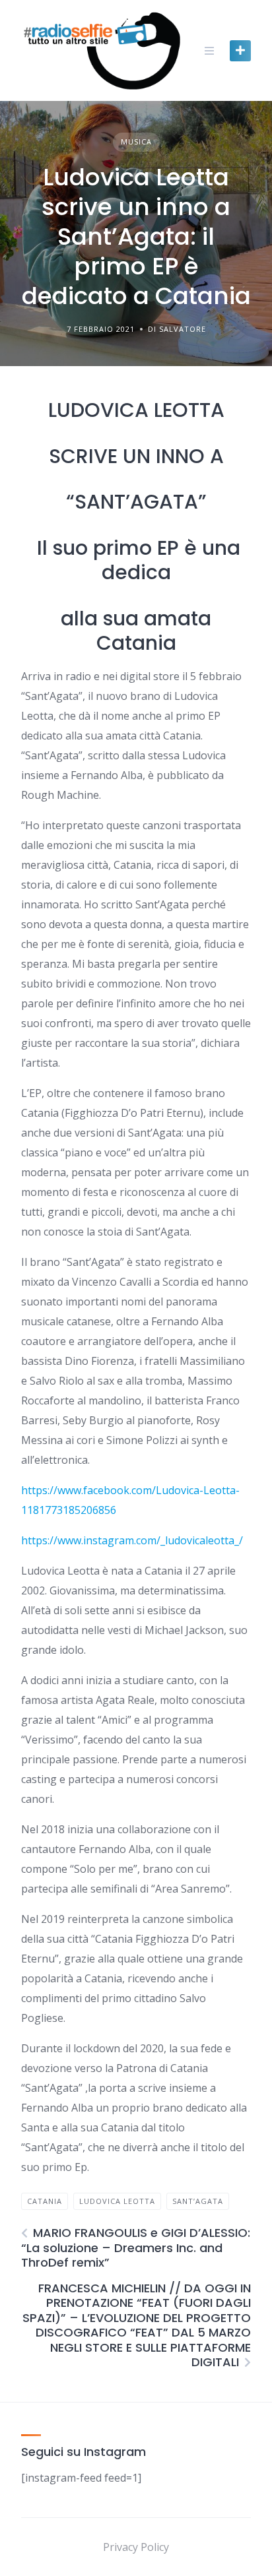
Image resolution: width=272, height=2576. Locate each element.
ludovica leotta (117, 2201)
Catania (45, 2201)
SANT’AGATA (198, 2201)
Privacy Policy (136, 2547)
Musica (136, 141)
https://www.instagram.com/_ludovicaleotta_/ (132, 1540)
